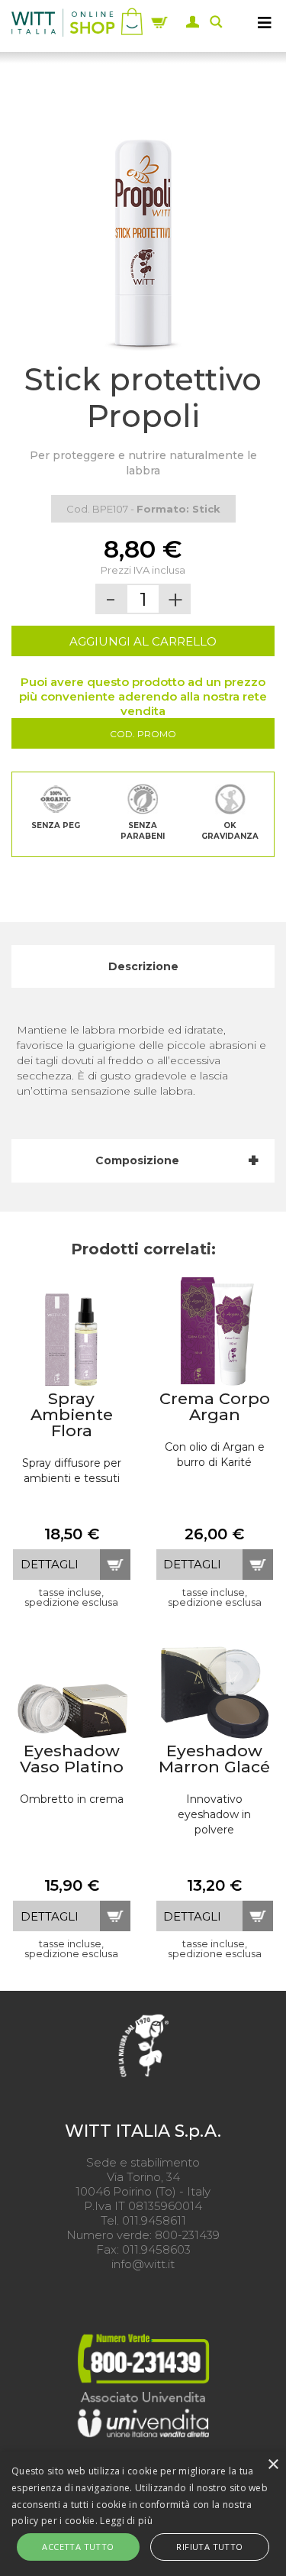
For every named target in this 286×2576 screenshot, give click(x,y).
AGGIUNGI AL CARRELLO (143, 641)
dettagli (50, 1564)
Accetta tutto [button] (78, 2547)
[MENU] (265, 22)
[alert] (143, 2514)
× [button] (273, 2465)
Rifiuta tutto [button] (209, 2547)
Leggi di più (126, 2521)
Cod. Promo (143, 734)
